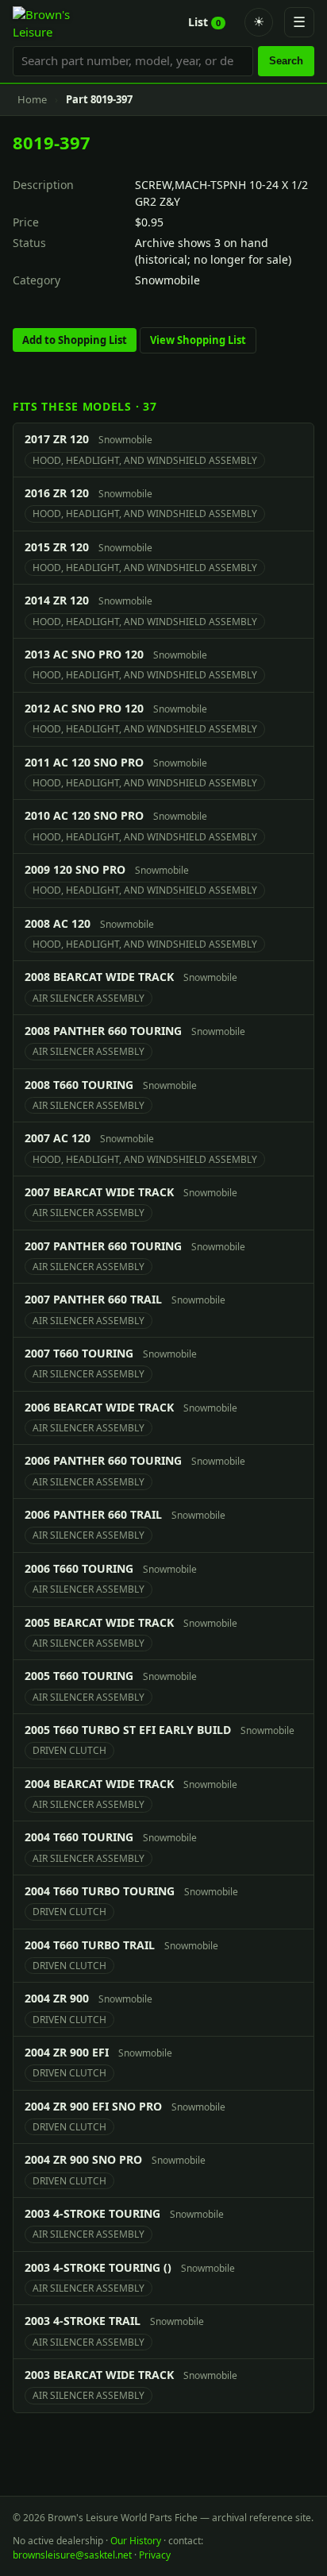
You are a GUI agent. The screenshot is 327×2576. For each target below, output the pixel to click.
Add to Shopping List (75, 340)
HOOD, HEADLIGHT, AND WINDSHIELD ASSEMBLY (145, 460)
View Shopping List (198, 340)
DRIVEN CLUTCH (69, 1750)
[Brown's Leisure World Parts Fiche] (50, 22)
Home (32, 99)
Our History (136, 2541)
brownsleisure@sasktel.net (72, 2555)
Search (286, 61)
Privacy (155, 2555)
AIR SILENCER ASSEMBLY (88, 998)
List (204, 22)
